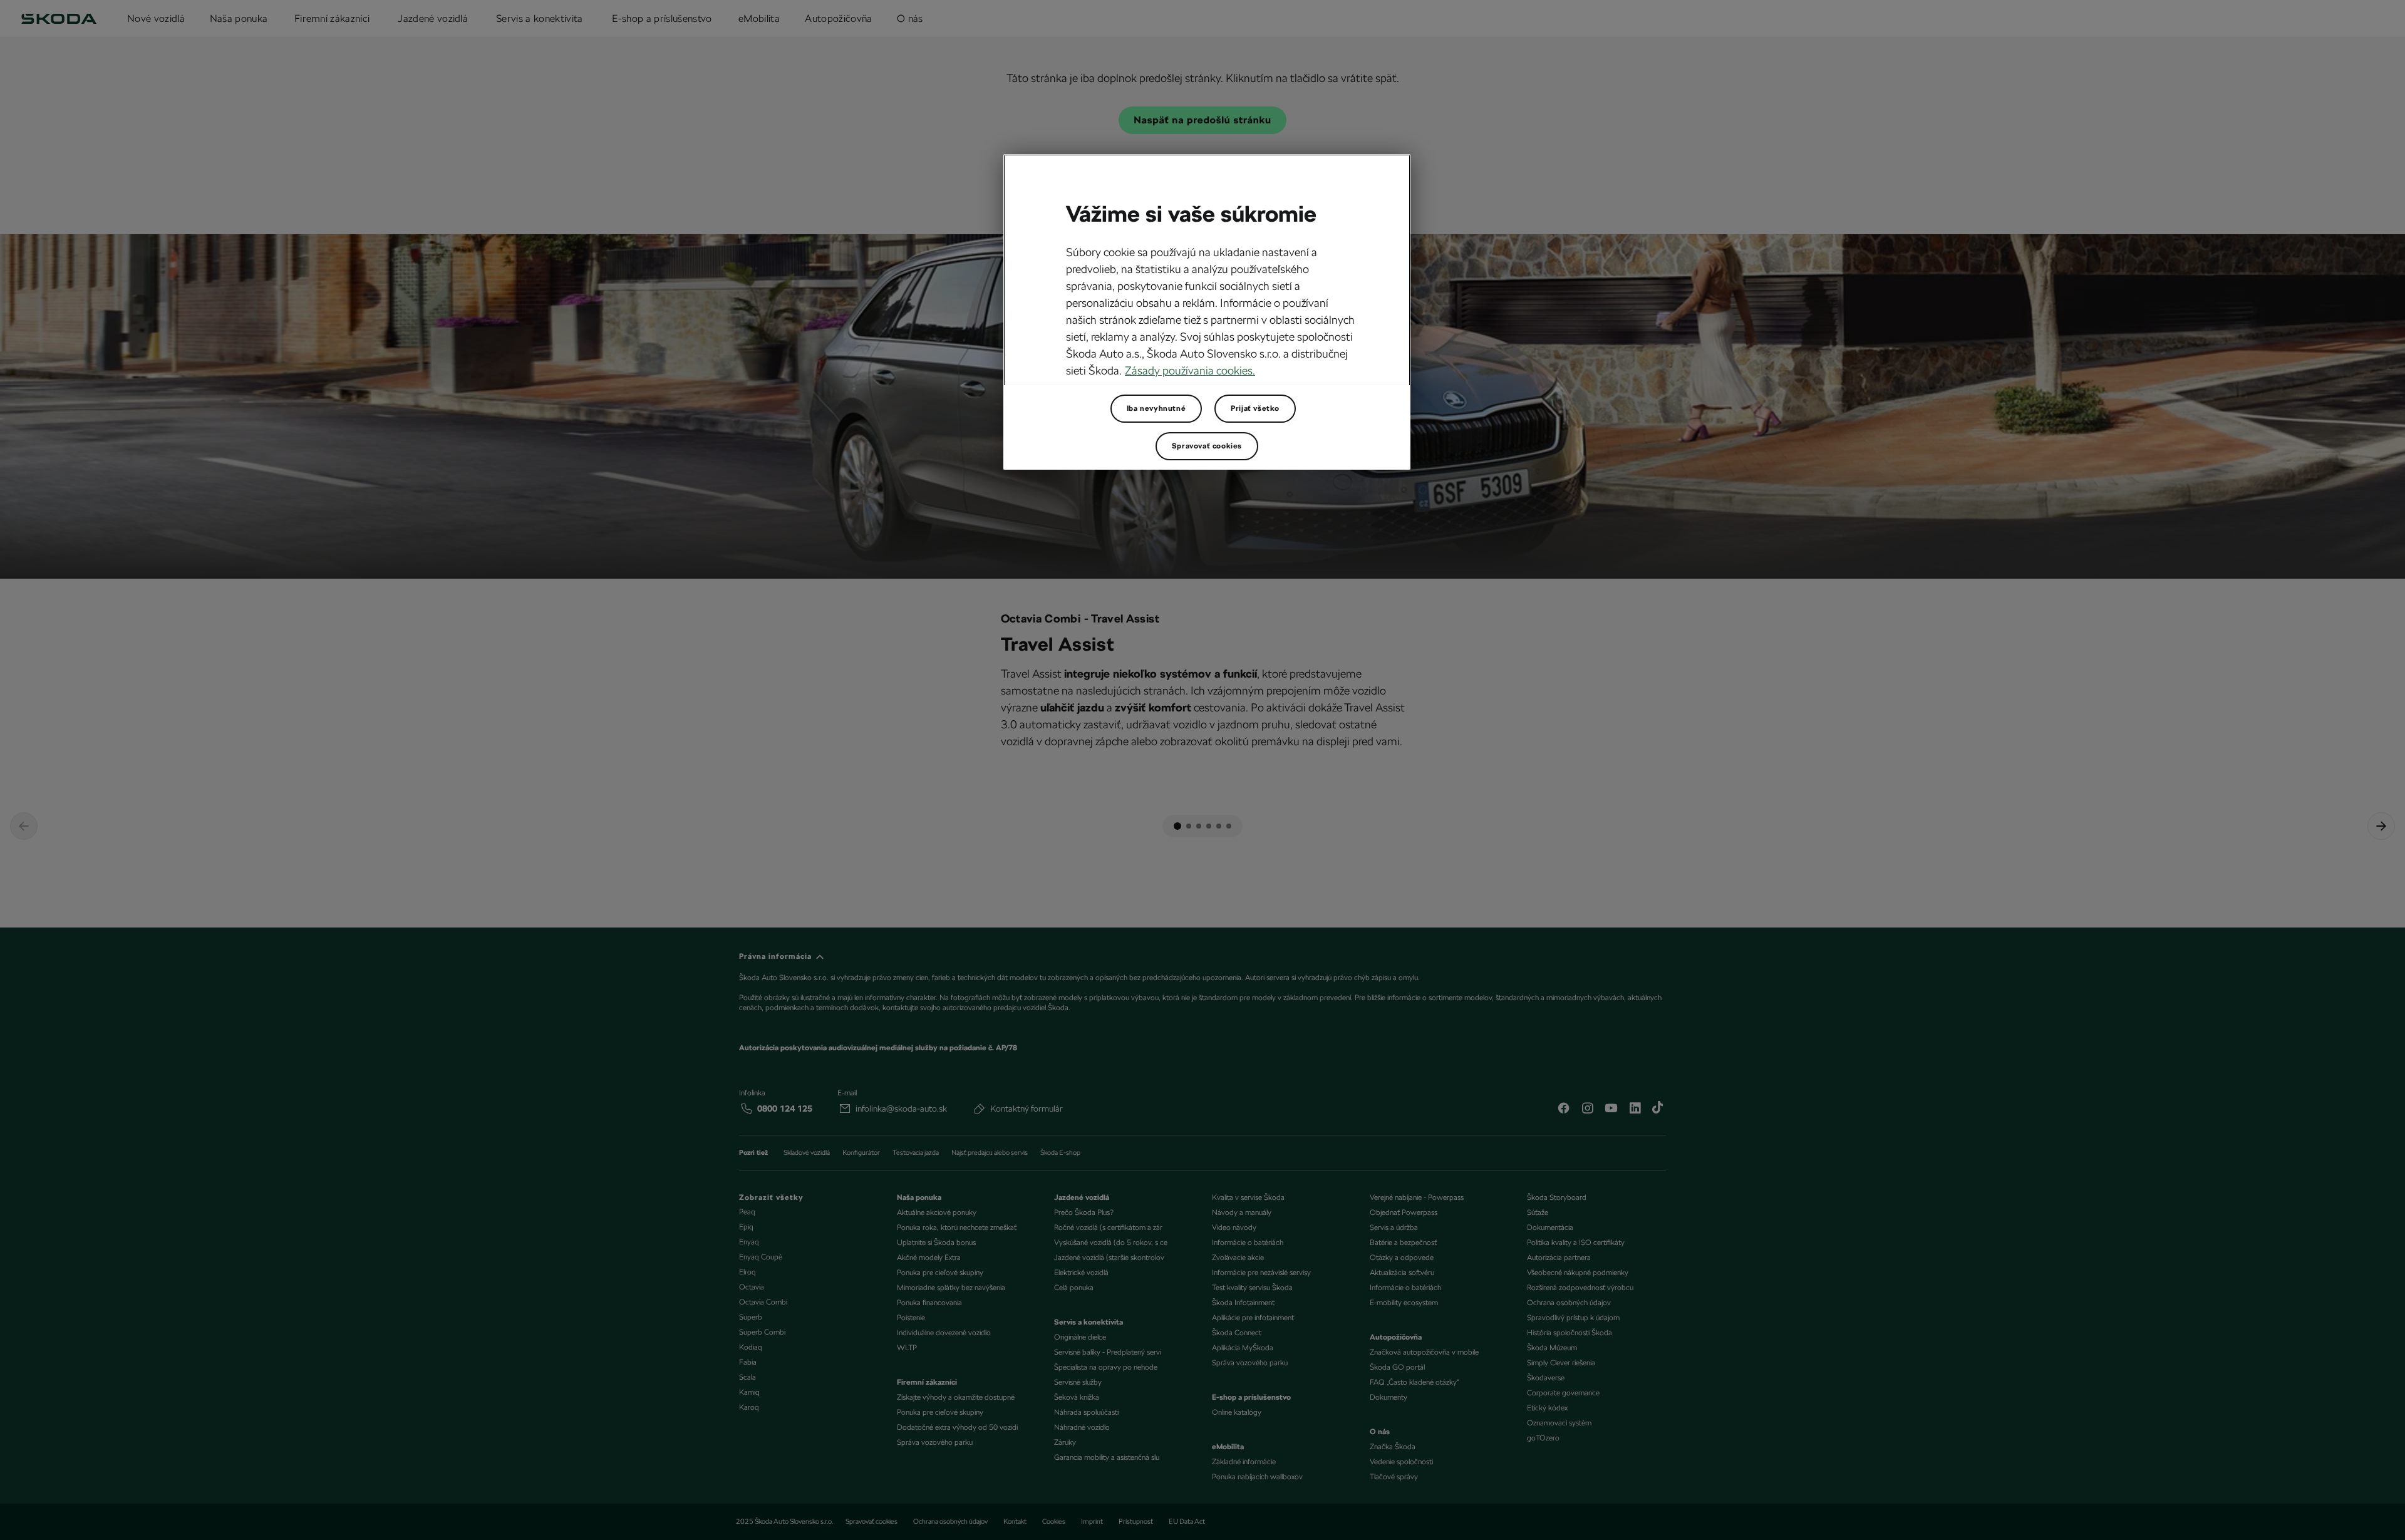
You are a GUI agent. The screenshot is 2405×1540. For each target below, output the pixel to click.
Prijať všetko (1255, 408)
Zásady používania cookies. (1190, 370)
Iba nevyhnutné (1156, 408)
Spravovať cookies (1207, 446)
